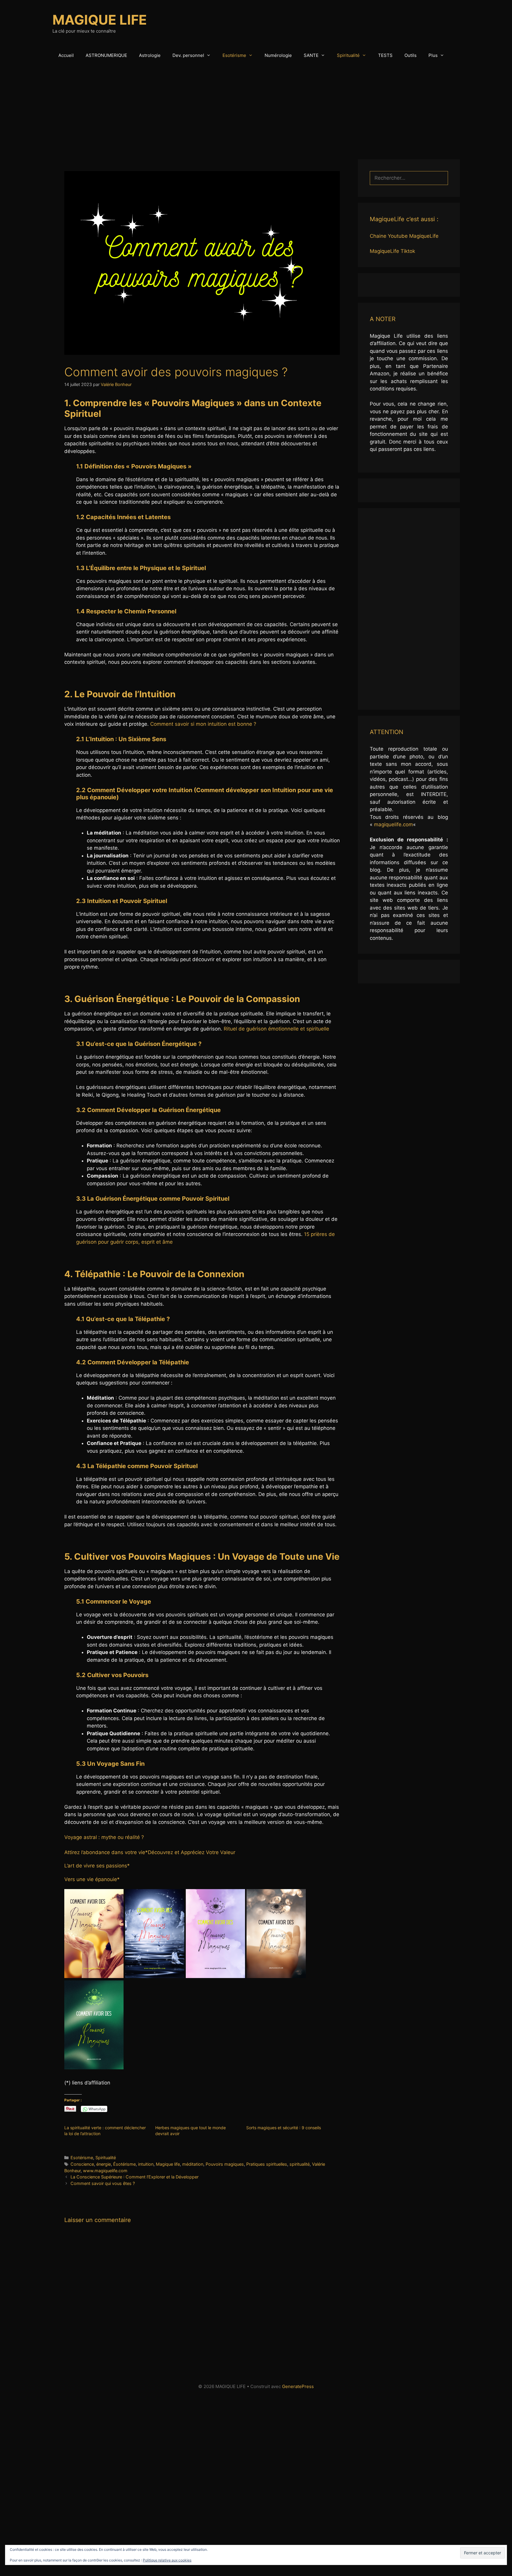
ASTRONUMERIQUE (106, 55)
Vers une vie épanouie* (92, 1879)
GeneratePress (298, 2386)
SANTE (311, 55)
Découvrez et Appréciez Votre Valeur (192, 1852)
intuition (146, 2164)
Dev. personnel (188, 55)
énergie (104, 2164)
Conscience (82, 2164)
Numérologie (278, 55)
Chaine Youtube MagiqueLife (404, 236)
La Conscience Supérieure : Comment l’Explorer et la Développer (135, 2177)
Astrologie (150, 55)
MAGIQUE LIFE (100, 20)
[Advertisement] (256, 109)
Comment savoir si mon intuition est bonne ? (203, 724)
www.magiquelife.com (105, 2171)
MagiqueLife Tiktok (392, 251)
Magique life (168, 2164)
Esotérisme (234, 55)
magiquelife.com (393, 824)
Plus (433, 55)
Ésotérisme (124, 2164)
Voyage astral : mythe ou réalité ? (104, 1837)
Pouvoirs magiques (225, 2164)
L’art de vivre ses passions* (97, 1866)
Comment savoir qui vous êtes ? (103, 2183)
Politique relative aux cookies (167, 2560)
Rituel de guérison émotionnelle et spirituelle (276, 1029)
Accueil (66, 55)
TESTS (385, 55)
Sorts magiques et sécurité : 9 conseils (284, 2128)
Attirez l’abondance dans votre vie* (106, 1852)
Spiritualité (348, 55)
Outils (411, 55)
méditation (193, 2164)
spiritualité (300, 2164)
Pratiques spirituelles (267, 2164)
